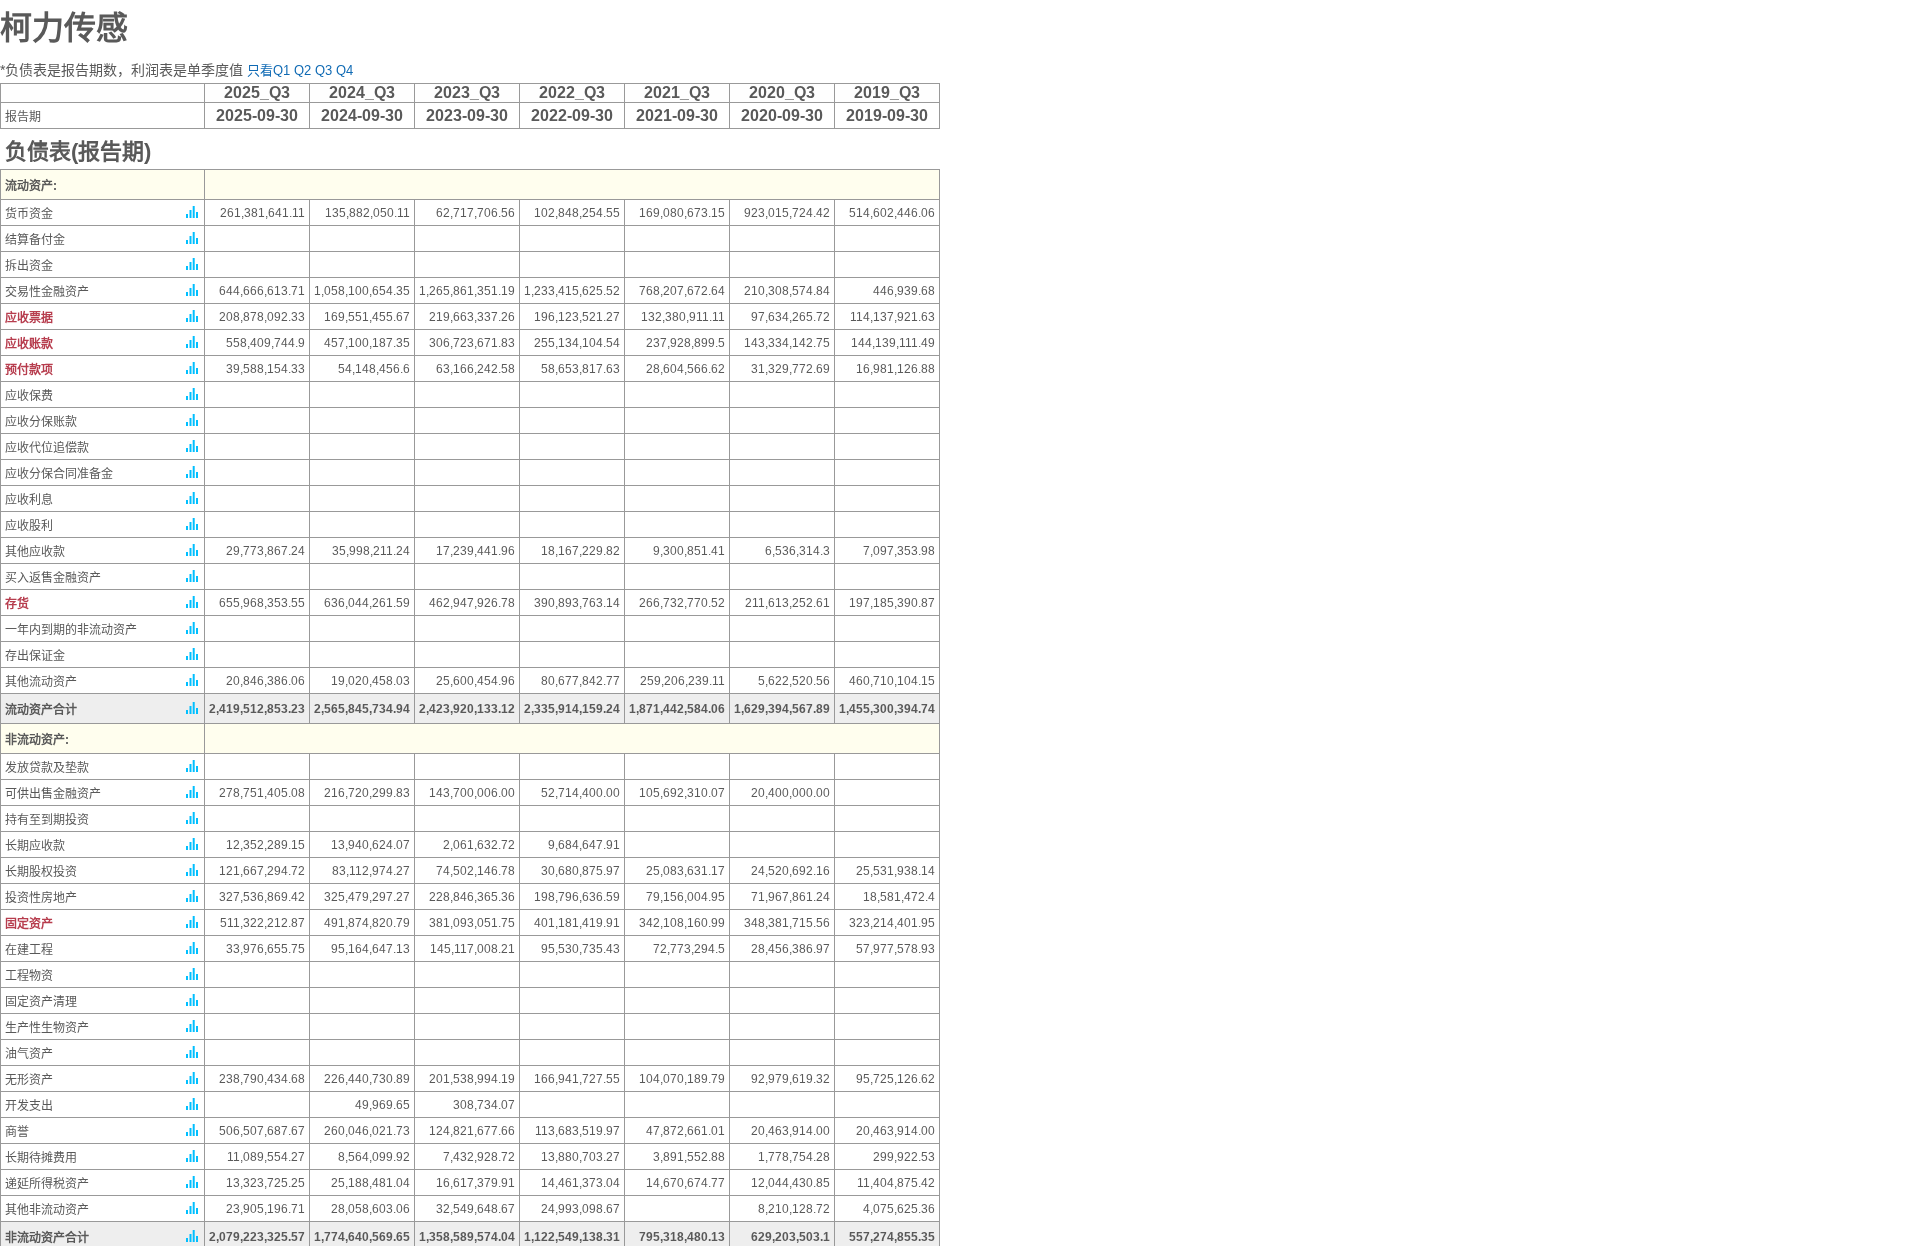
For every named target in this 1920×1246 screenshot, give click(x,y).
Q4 (344, 70)
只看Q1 (268, 70)
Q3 (323, 70)
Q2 (302, 70)
